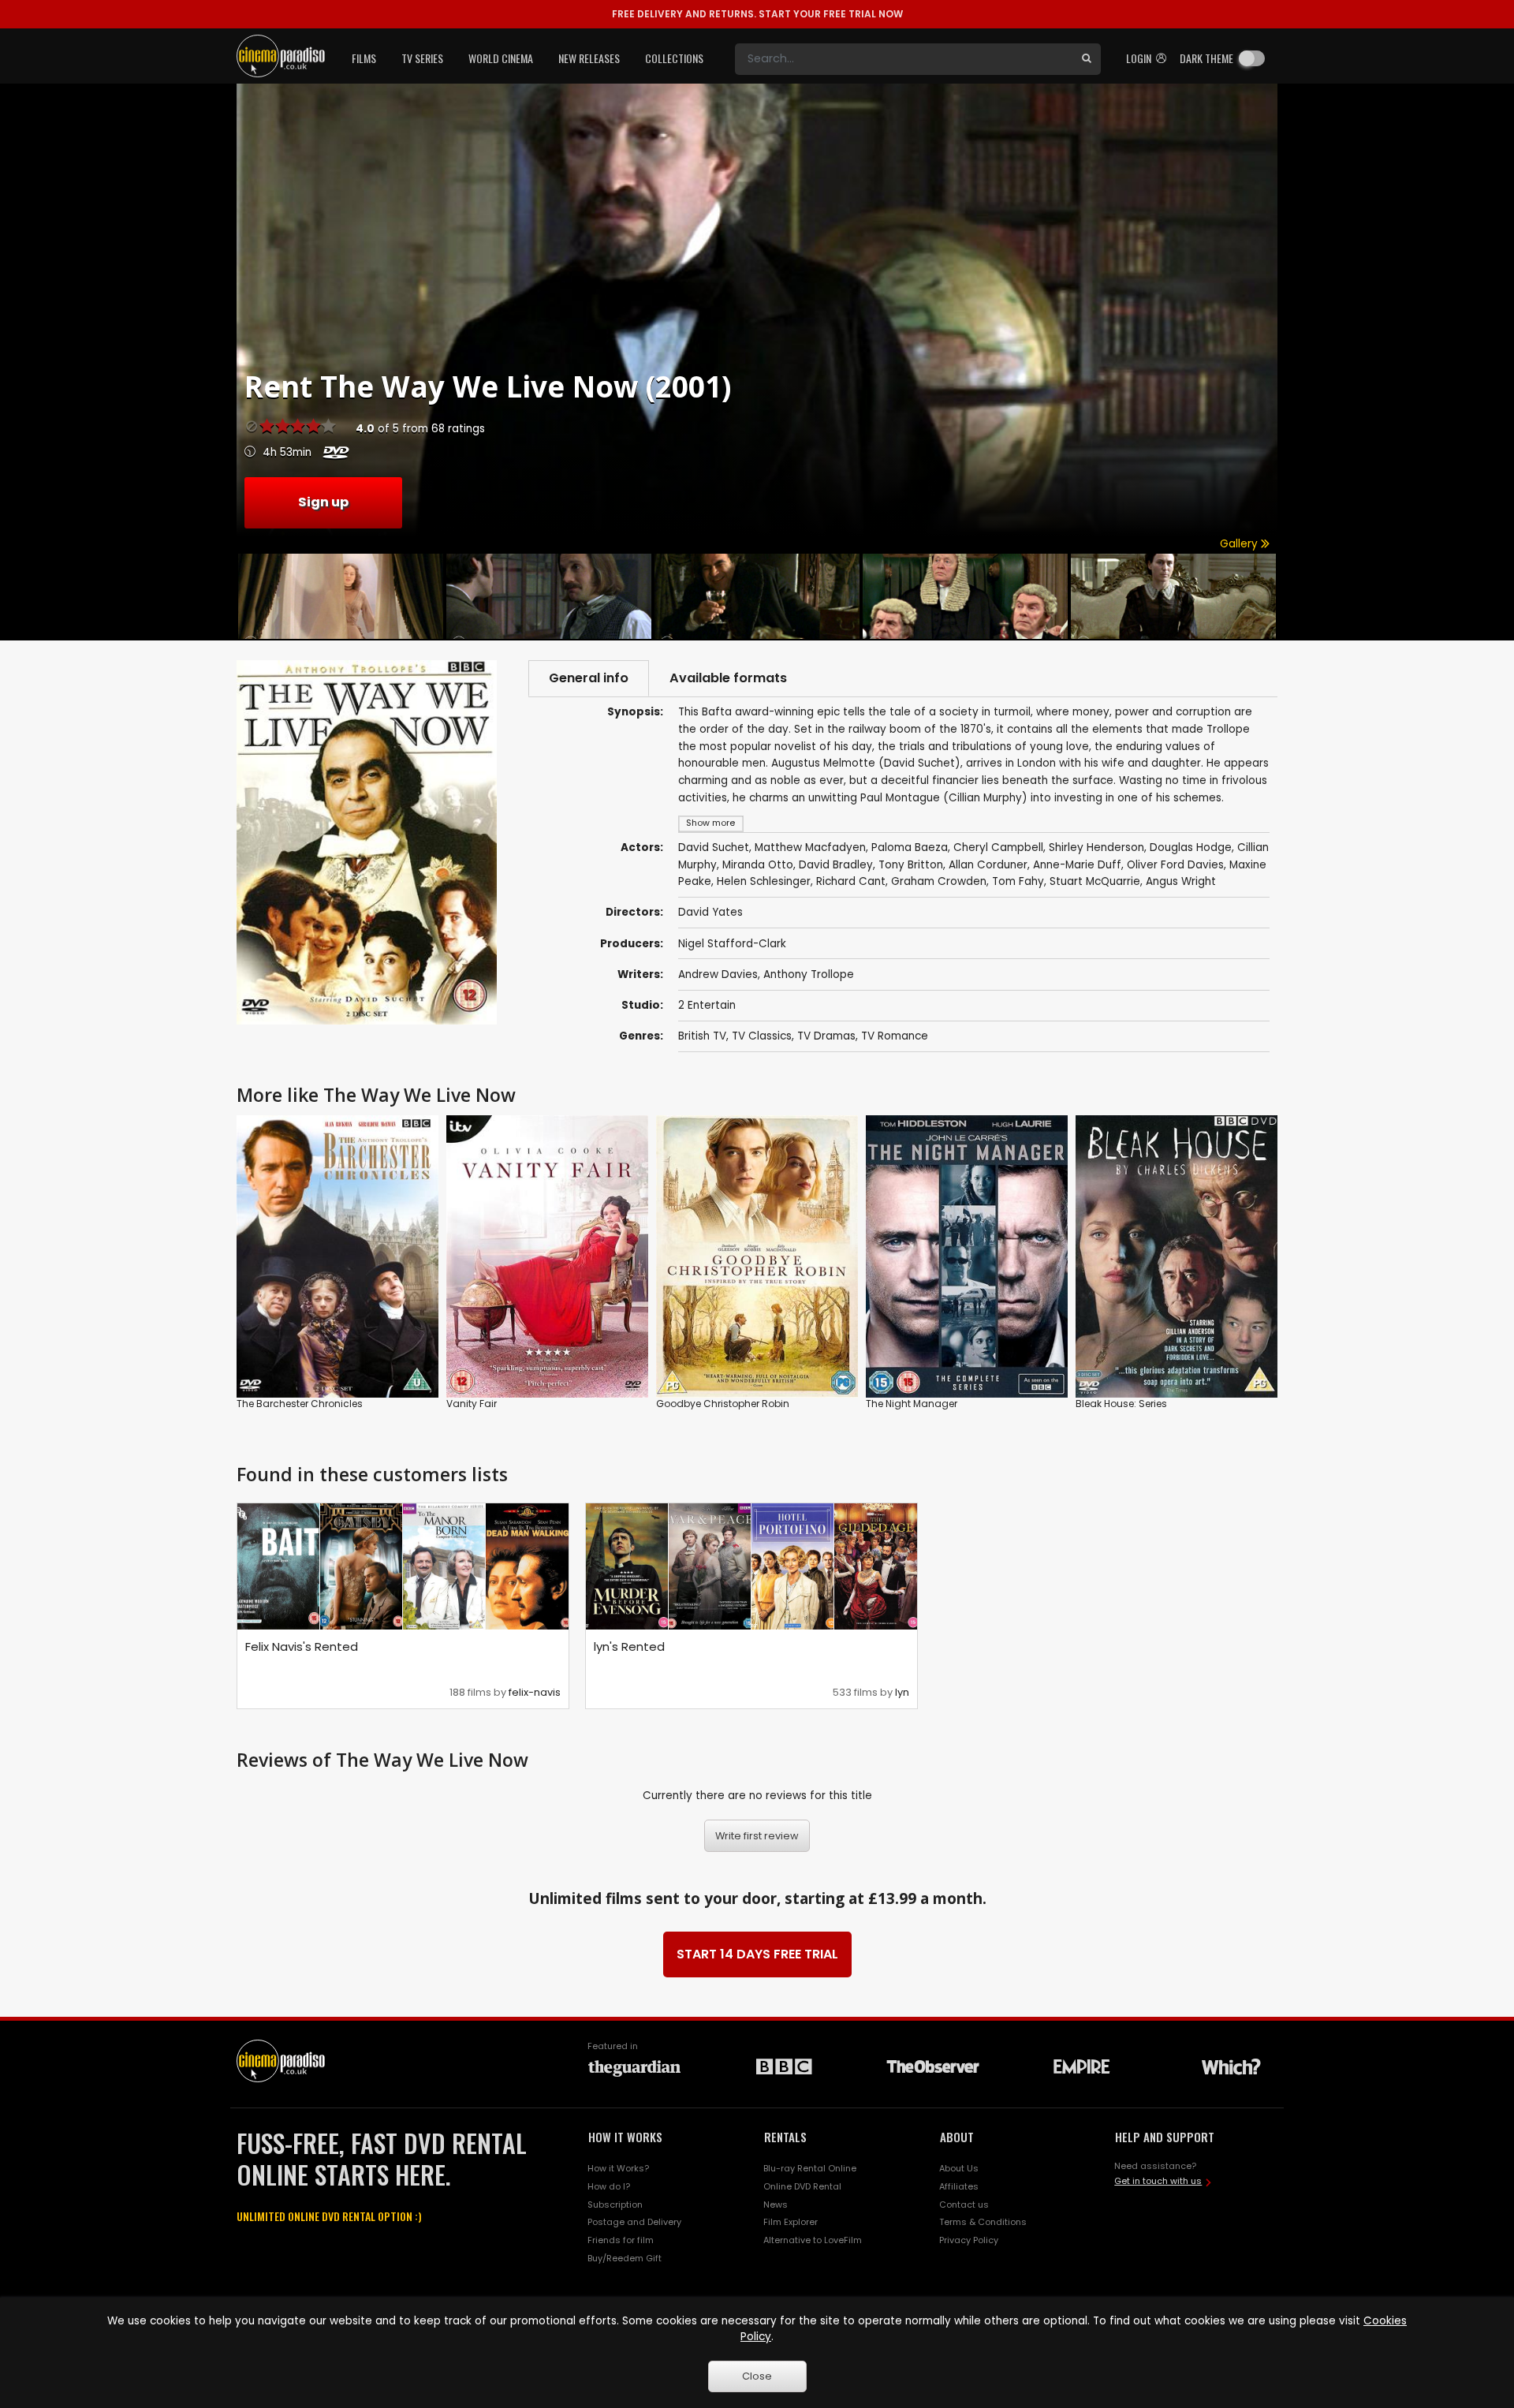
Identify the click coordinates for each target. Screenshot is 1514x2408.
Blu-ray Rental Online (810, 2168)
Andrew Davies (718, 974)
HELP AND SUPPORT (1165, 2137)
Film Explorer (791, 2222)
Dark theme (1206, 58)
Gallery (1240, 544)
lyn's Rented (629, 1646)
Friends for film (621, 2240)
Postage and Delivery (634, 2222)
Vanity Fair (472, 1404)
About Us (959, 2168)
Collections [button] (674, 58)
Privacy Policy (969, 2240)
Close (757, 2376)
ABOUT (957, 2137)
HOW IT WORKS (625, 2137)
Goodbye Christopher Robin (723, 1404)
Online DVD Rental (802, 2186)
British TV (702, 1036)
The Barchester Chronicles (300, 1404)
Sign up (323, 502)
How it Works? (618, 2168)
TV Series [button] (422, 58)
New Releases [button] (589, 58)
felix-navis (535, 1692)
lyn (902, 1692)
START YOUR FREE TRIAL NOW (757, 14)
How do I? (609, 2186)
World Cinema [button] (501, 58)
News (776, 2205)
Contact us (964, 2205)
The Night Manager (912, 1404)
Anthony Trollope (809, 974)
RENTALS (785, 2137)
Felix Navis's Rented (302, 1646)
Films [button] (364, 58)
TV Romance (895, 1036)
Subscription (615, 2205)
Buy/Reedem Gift (625, 2258)
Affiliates (959, 2186)
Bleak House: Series (1121, 1404)
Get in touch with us (1158, 2181)
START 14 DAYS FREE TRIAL (757, 1954)
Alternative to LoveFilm (813, 2240)
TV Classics (762, 1036)
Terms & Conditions (983, 2222)
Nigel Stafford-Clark (732, 944)
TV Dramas (826, 1036)
